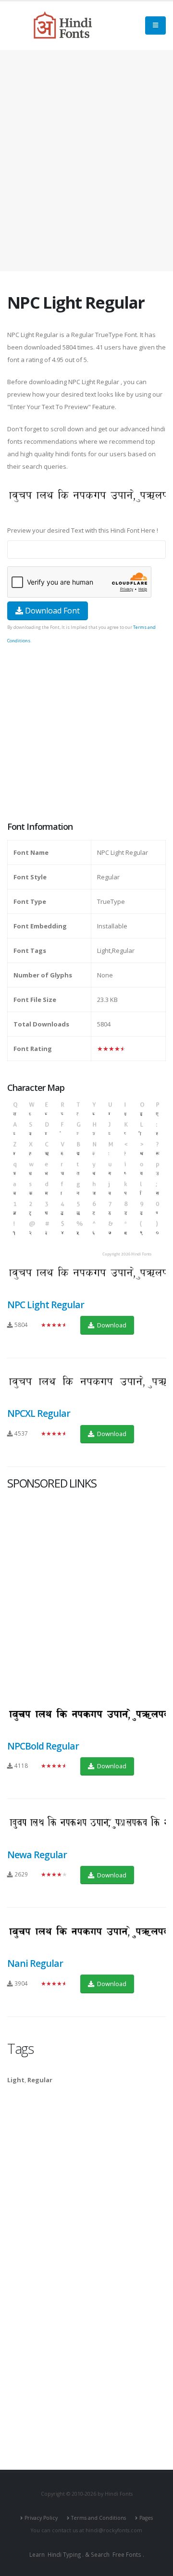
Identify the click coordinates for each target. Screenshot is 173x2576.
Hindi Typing (64, 2554)
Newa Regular (37, 1855)
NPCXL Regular (39, 1413)
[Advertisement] (86, 161)
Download (111, 1325)
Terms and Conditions (99, 2518)
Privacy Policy (41, 2518)
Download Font (51, 611)
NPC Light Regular (46, 1305)
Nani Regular (35, 1963)
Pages (146, 2518)
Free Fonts (127, 2554)
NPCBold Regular (43, 1746)
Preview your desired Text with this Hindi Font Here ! (83, 530)
